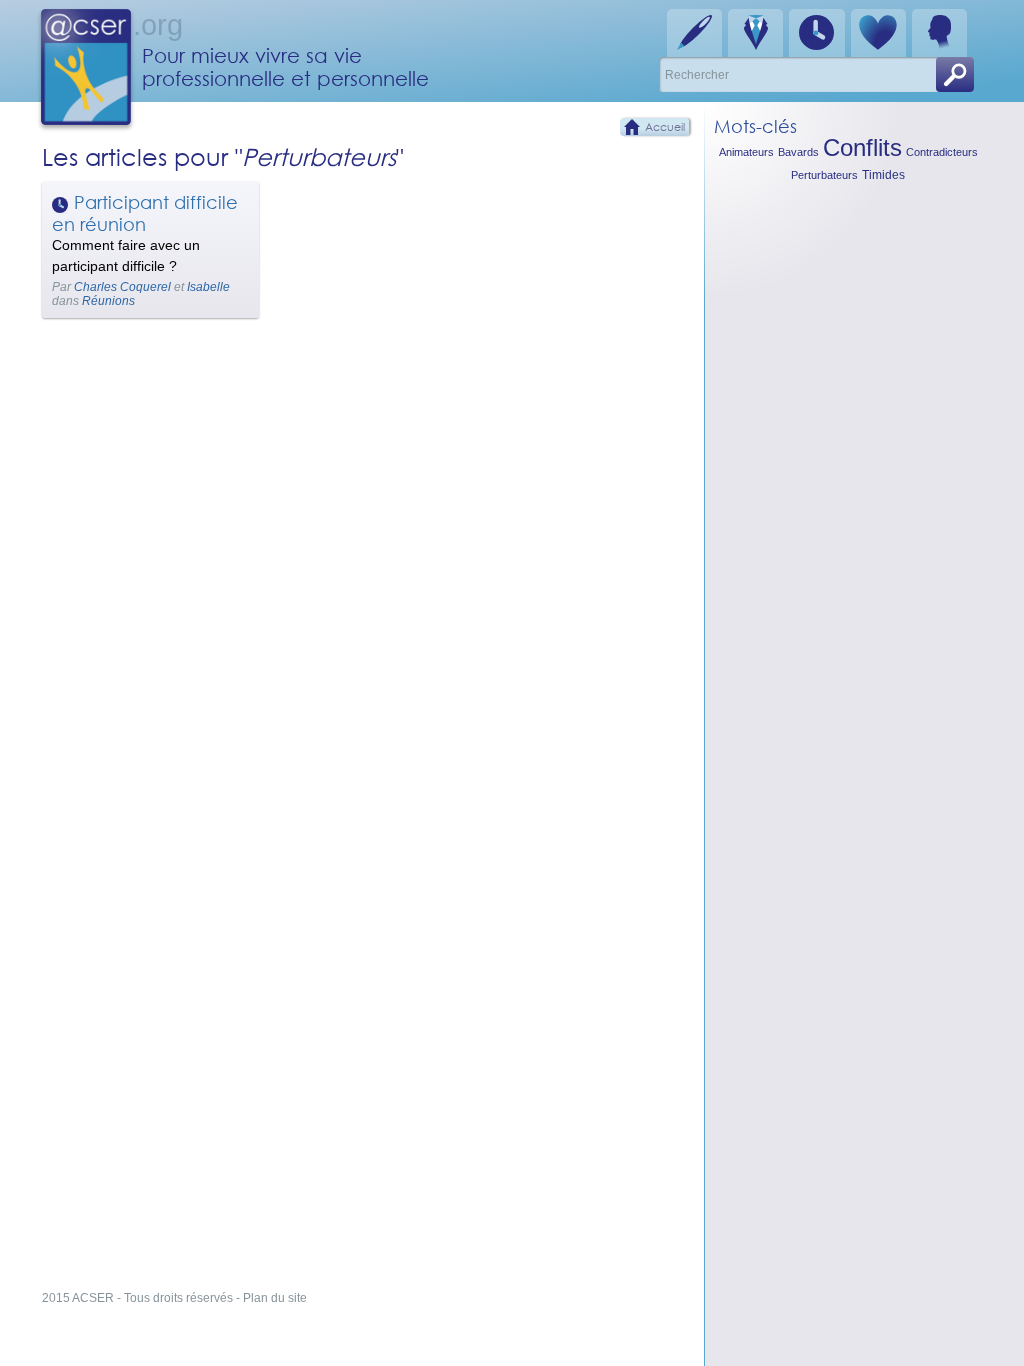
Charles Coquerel (122, 287)
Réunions (108, 301)
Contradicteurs (942, 152)
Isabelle (208, 287)
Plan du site (275, 1298)
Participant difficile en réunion (145, 213)
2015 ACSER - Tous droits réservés (137, 1298)
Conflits (862, 147)
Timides (883, 175)
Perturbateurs (824, 175)
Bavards (798, 152)
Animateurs (746, 152)
